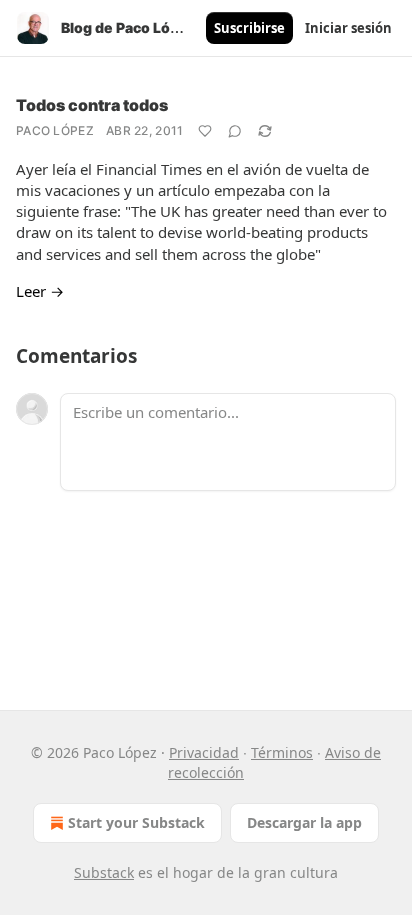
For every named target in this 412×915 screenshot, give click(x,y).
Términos (282, 752)
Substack (104, 872)
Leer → (40, 291)
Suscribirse (249, 28)
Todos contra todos (92, 105)
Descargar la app (304, 822)
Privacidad (204, 752)
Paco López (55, 130)
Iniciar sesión (348, 28)
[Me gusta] (205, 131)
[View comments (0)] (235, 131)
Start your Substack (136, 822)
